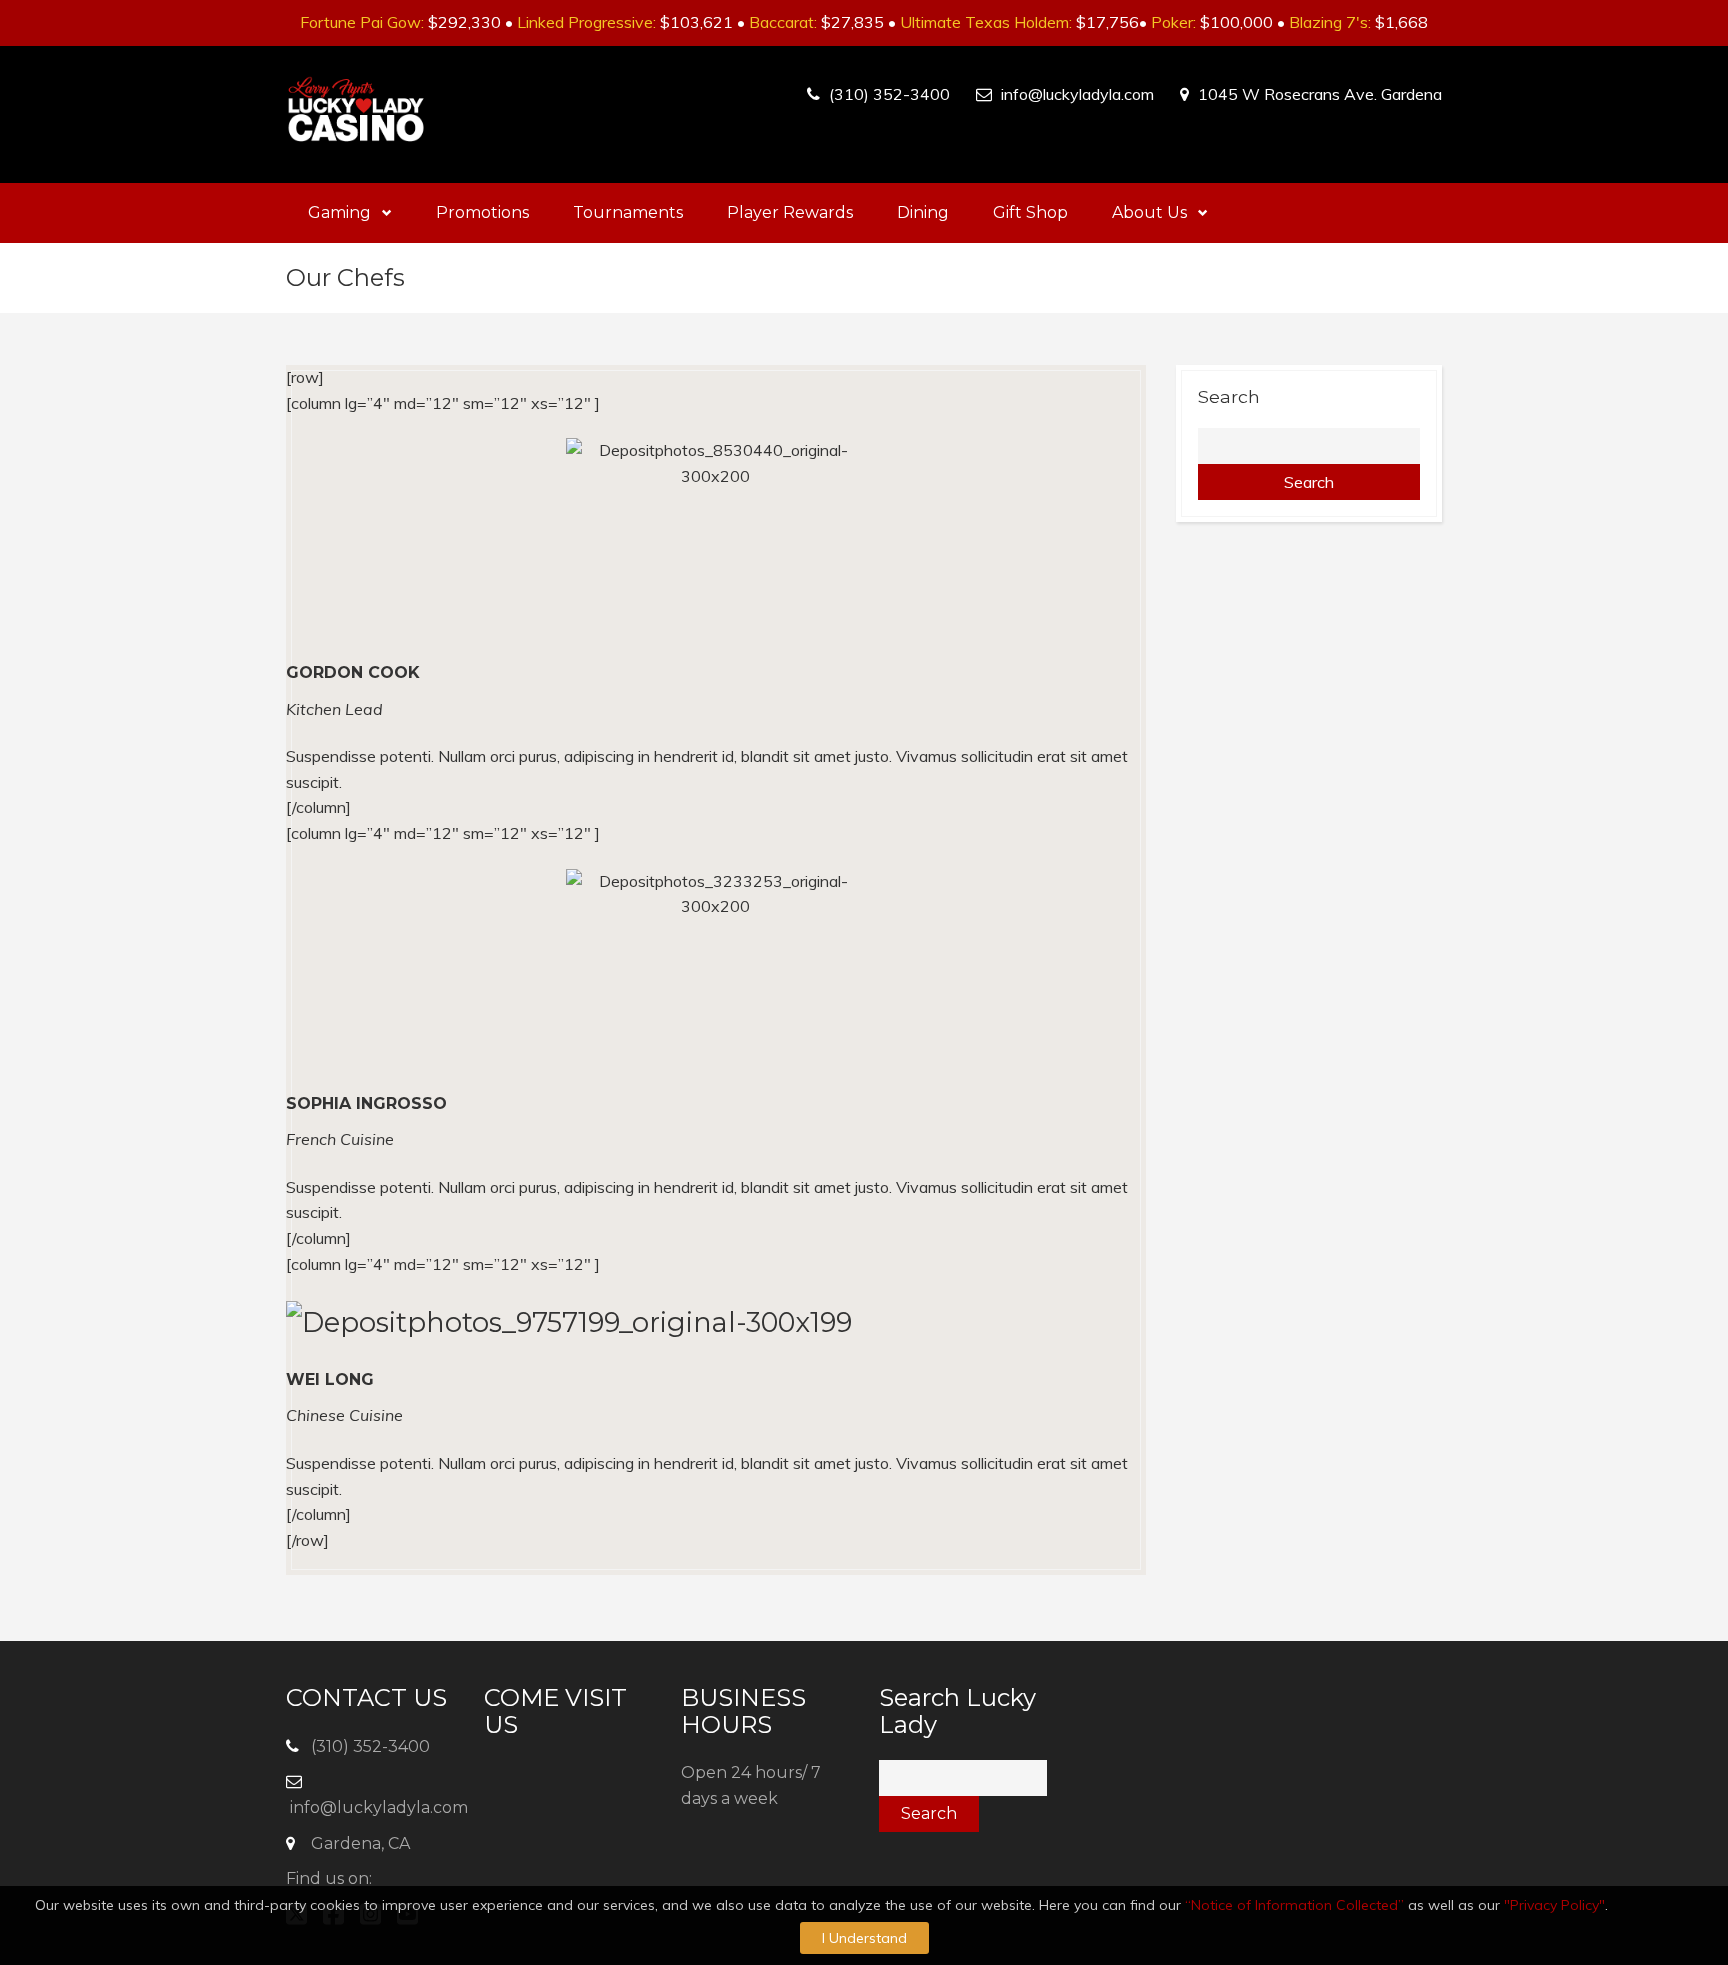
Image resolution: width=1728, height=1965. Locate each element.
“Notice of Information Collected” (1294, 1905)
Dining (923, 212)
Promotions (482, 212)
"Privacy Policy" (1554, 1905)
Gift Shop (1030, 212)
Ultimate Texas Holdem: (986, 22)
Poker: (1173, 22)
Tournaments (628, 212)
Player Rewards (790, 212)
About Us (1149, 212)
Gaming (339, 212)
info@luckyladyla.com (1077, 94)
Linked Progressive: (586, 22)
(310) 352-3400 (889, 94)
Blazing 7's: (1330, 22)
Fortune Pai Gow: (362, 22)
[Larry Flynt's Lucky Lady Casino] (356, 114)
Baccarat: (783, 22)
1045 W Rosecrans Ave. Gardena (1320, 94)
